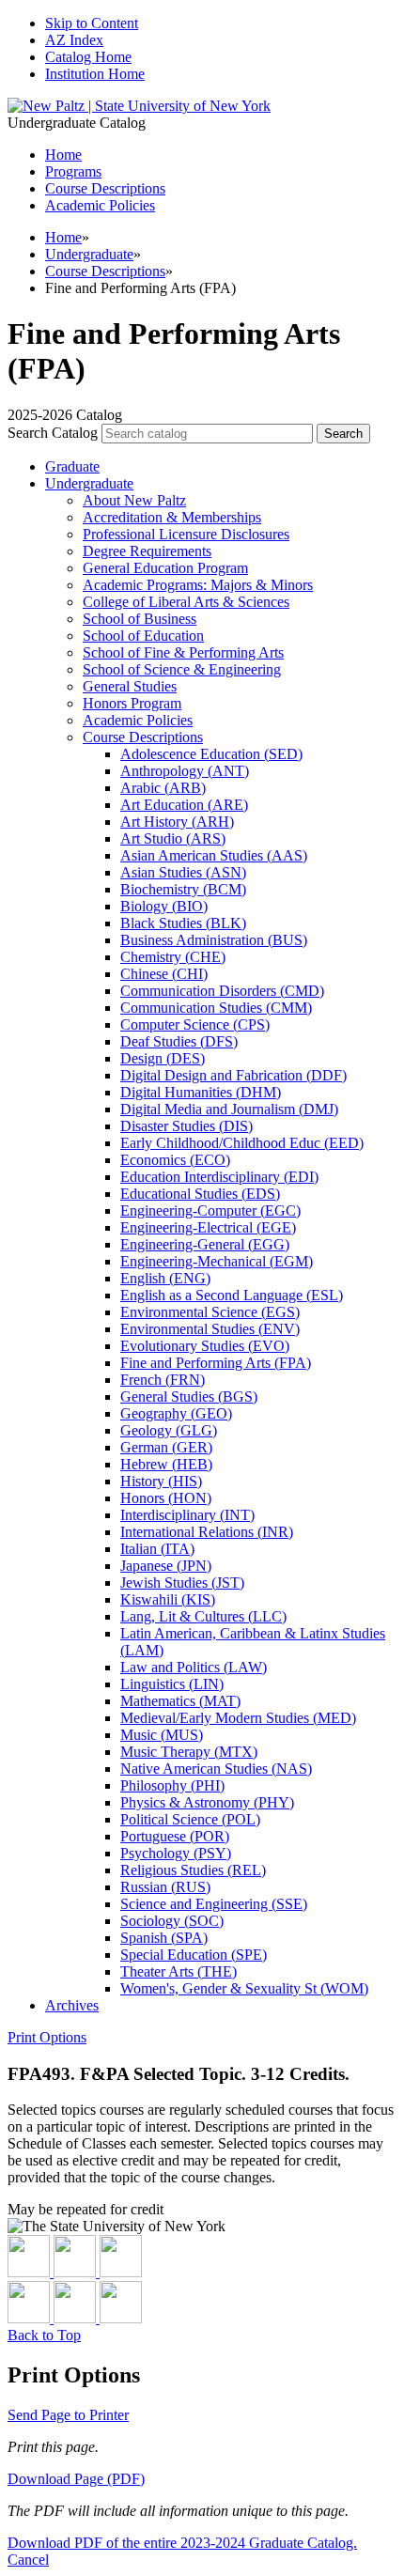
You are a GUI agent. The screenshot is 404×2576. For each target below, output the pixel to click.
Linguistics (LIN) (172, 1684)
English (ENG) (165, 1278)
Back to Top (44, 2335)
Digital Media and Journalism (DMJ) (229, 1109)
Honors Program (132, 703)
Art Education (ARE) (184, 805)
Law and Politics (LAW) (194, 1667)
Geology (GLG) (169, 1430)
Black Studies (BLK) (183, 923)
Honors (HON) (166, 1498)
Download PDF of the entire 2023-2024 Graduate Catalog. (182, 2543)
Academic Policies (100, 205)
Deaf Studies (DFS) (179, 1041)
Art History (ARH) (177, 822)
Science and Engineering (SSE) (214, 1904)
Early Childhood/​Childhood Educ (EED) (242, 1143)
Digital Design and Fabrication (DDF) (233, 1075)
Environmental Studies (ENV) (210, 1329)
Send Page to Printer (68, 2415)
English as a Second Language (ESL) (232, 1295)
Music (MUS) (162, 1735)
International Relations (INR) (207, 1532)
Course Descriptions (105, 188)
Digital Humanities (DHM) (201, 1092)
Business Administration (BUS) (214, 940)
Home (63, 237)
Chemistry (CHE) (173, 957)
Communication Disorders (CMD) (222, 991)
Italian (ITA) (157, 1549)
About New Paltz (134, 500)
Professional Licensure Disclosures (186, 534)
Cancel (28, 2560)
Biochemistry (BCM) (183, 889)
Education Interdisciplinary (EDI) (219, 1177)
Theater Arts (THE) (179, 1971)
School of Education (143, 636)
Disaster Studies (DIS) (186, 1126)
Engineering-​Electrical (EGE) (208, 1227)
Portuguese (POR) (175, 1836)
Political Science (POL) (190, 1819)
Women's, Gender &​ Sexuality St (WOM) (244, 1988)
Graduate (72, 466)
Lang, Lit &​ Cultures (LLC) (203, 1616)
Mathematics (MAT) (180, 1701)
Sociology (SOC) (172, 1921)
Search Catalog (53, 433)
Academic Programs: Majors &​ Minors (198, 585)
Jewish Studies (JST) (182, 1583)
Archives (72, 2005)
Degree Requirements (147, 551)
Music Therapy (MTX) (189, 1752)
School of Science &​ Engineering (182, 669)
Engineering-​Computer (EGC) (210, 1210)
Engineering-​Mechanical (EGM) (217, 1261)
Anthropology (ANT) (185, 771)
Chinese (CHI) (164, 974)
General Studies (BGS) (189, 1397)
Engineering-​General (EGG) (205, 1244)
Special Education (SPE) (194, 1955)
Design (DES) (163, 1058)
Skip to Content (92, 23)
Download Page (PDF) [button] (76, 2479)
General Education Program (165, 568)
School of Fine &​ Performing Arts (183, 652)
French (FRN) (163, 1380)
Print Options (47, 2037)
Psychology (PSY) (176, 1853)
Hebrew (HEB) (166, 1464)
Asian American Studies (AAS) (214, 855)
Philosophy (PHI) (172, 1785)
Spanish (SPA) (164, 1938)
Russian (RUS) (165, 1887)
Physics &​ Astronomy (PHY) (207, 1802)
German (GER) (166, 1447)
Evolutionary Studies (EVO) (205, 1346)
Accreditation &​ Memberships (172, 517)
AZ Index (74, 40)
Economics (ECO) (175, 1160)
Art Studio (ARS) (173, 838)
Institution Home (95, 74)
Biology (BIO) (164, 906)
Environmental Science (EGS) (210, 1312)
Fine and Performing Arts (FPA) (216, 1363)
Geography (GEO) (176, 1413)
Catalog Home (88, 57)
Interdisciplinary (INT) (187, 1515)
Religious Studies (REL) (193, 1870)
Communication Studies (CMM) (216, 1008)
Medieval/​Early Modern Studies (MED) (238, 1718)
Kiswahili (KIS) (168, 1599)
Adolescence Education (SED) (211, 754)
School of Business (140, 619)
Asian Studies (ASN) (183, 872)
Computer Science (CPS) (195, 1024)
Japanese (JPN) (166, 1566)
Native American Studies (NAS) (216, 1769)
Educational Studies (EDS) (200, 1194)
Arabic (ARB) (163, 788)
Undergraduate (89, 254)
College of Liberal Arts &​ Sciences (186, 602)
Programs (73, 171)
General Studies (130, 686)
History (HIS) (161, 1481)
